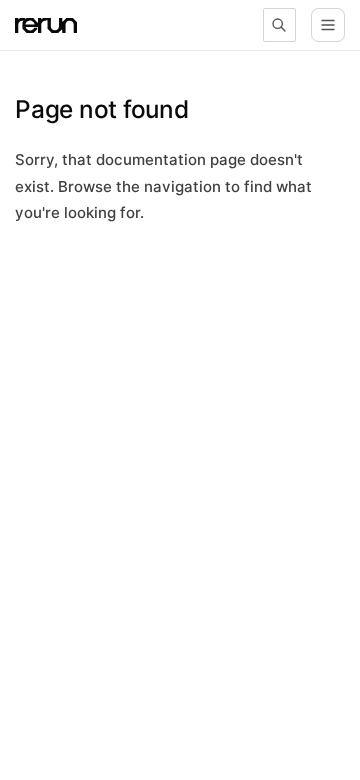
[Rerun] (46, 25)
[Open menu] (328, 25)
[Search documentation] (280, 25)
